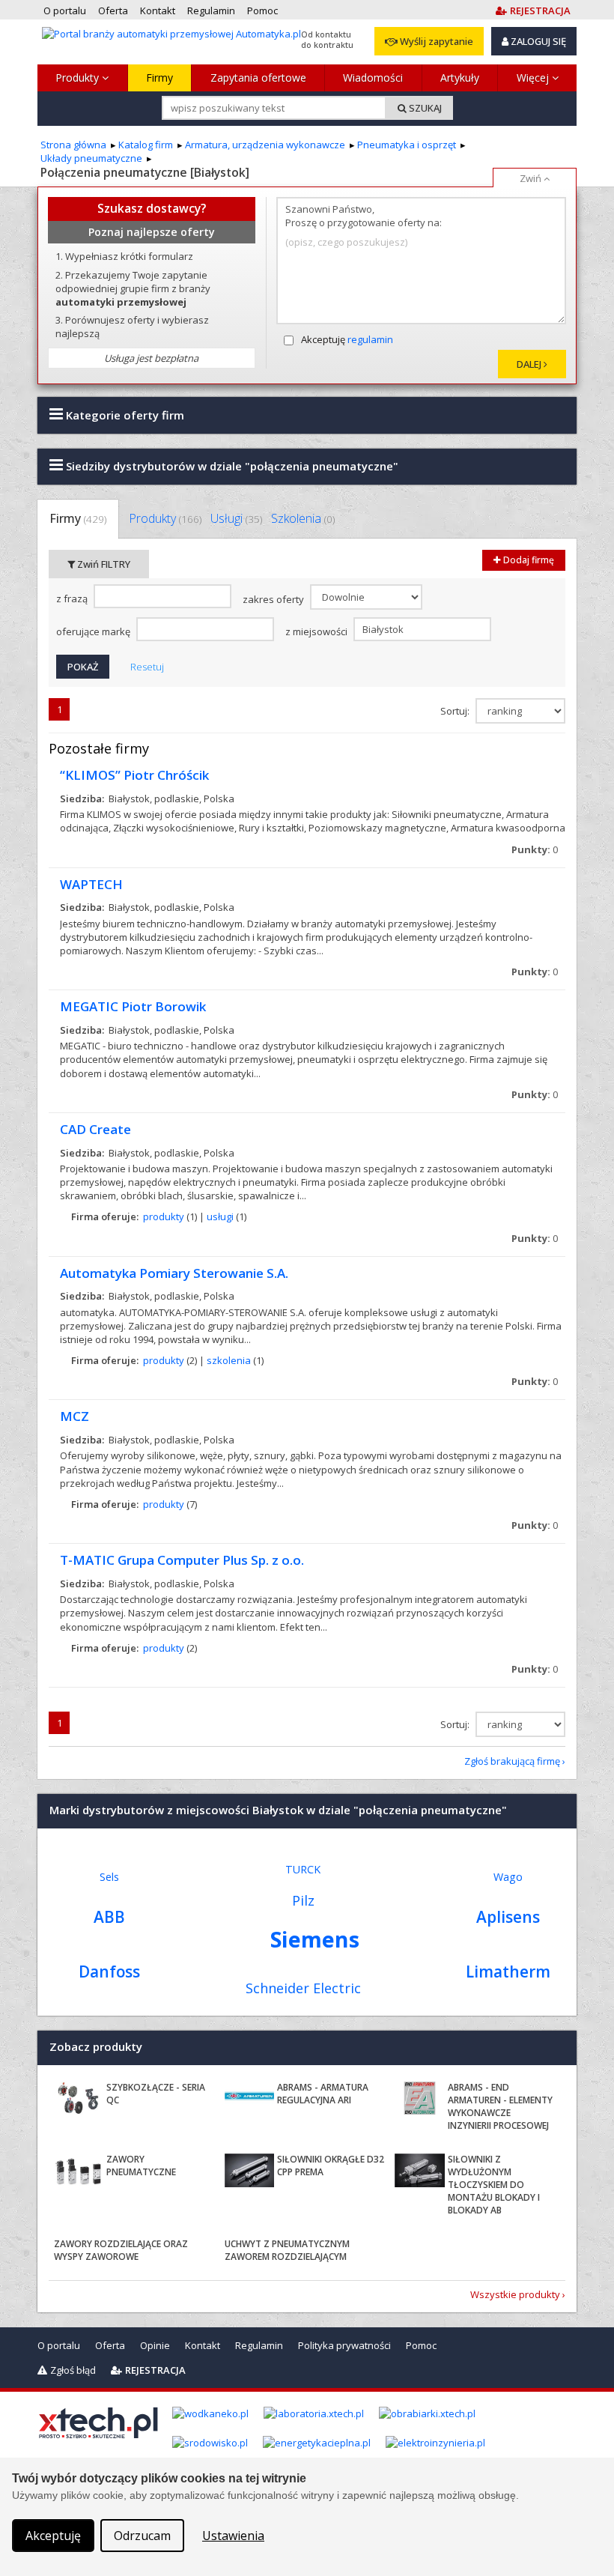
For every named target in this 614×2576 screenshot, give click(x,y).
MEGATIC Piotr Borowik (133, 1006)
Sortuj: (456, 711)
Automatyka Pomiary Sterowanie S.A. (174, 1273)
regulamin (370, 339)
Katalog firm (146, 145)
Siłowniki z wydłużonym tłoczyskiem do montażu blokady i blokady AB (494, 2184)
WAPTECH (91, 884)
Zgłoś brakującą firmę (512, 1761)
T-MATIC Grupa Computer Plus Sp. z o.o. (182, 1560)
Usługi (236, 518)
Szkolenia (303, 518)
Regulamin (259, 2345)
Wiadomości (373, 78)
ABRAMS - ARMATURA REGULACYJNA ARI (323, 2094)
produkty (164, 1216)
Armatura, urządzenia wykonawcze (265, 145)
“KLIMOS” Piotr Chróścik (134, 775)
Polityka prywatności (344, 2345)
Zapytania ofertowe (258, 78)
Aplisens (508, 1917)
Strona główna (73, 145)
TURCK (303, 1869)
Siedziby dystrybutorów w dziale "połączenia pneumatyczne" (231, 466)
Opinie (155, 2345)
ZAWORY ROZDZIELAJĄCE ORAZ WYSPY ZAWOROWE (121, 2250)
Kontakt (203, 2345)
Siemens (315, 1939)
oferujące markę (94, 631)
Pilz (303, 1900)
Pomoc (421, 2345)
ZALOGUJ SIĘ (537, 41)
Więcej (534, 78)
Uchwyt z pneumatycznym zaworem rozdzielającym (287, 2250)
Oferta (110, 2345)
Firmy (159, 78)
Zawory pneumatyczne (141, 2166)
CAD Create (95, 1129)
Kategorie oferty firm (124, 415)
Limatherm (508, 1972)
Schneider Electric (303, 1988)
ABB (109, 1917)
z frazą (73, 598)
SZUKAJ (424, 108)
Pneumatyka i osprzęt (407, 145)
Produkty (79, 78)
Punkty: (535, 849)
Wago (508, 1877)
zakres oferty (274, 599)
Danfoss (109, 1972)
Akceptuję (347, 339)
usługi (220, 1216)
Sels (109, 1877)
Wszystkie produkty (515, 2294)
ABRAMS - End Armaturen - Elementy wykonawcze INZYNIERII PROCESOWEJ (500, 2106)
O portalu (59, 2345)
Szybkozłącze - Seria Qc (156, 2094)
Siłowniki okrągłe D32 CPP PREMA (331, 2166)
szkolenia (229, 1360)
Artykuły (460, 78)
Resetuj (147, 667)
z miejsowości (317, 631)
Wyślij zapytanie (435, 41)
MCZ (75, 1416)
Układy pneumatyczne (91, 158)
